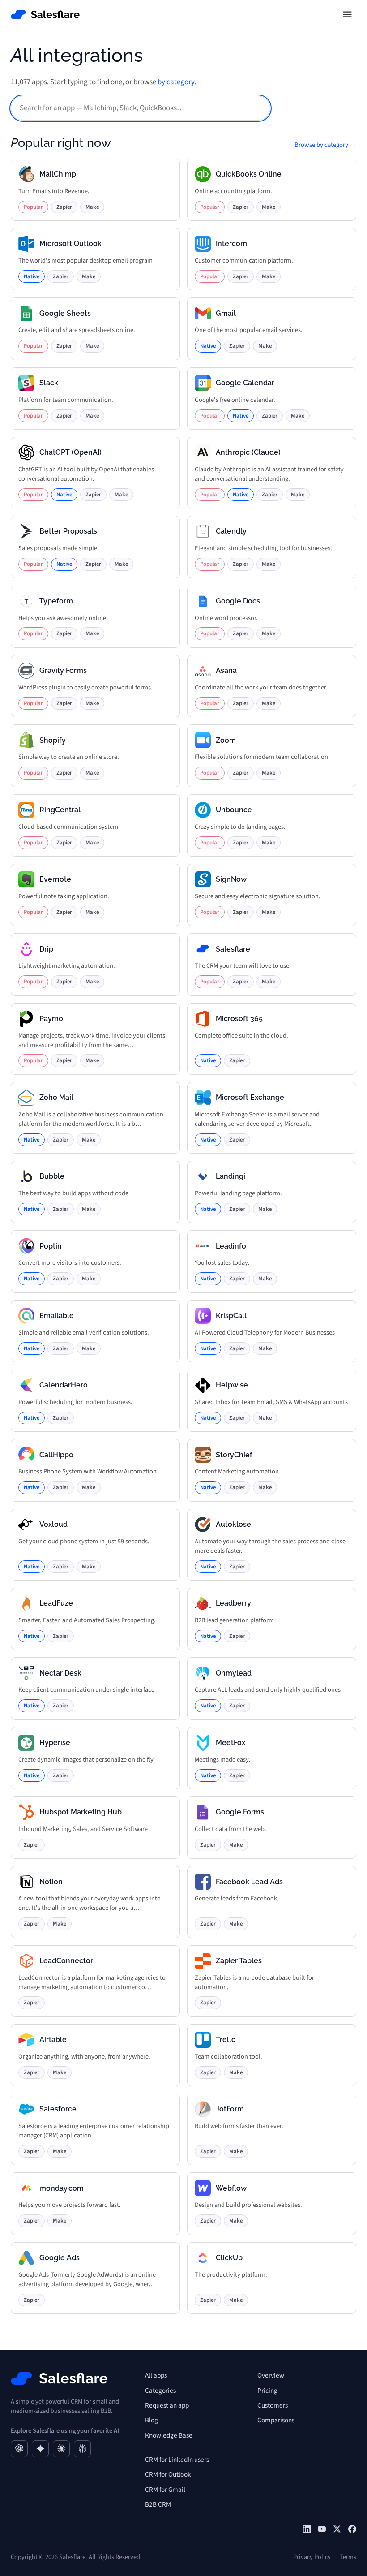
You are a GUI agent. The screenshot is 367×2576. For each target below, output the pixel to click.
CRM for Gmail (165, 2490)
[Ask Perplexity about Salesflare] (82, 2449)
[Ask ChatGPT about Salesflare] (19, 2449)
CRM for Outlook (168, 2474)
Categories (160, 2391)
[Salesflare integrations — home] (45, 15)
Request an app (167, 2405)
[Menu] (347, 14)
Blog (151, 2420)
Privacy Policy (312, 2557)
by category (176, 82)
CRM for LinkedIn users (177, 2460)
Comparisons (276, 2420)
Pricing (267, 2391)
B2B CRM (158, 2504)
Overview (271, 2375)
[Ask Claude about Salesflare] (61, 2449)
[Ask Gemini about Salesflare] (40, 2449)
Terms (348, 2557)
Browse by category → (325, 145)
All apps (156, 2375)
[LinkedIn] (307, 2529)
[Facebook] (352, 2529)
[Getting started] (322, 2529)
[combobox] (141, 108)
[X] (337, 2529)
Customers (273, 2405)
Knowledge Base (169, 2435)
